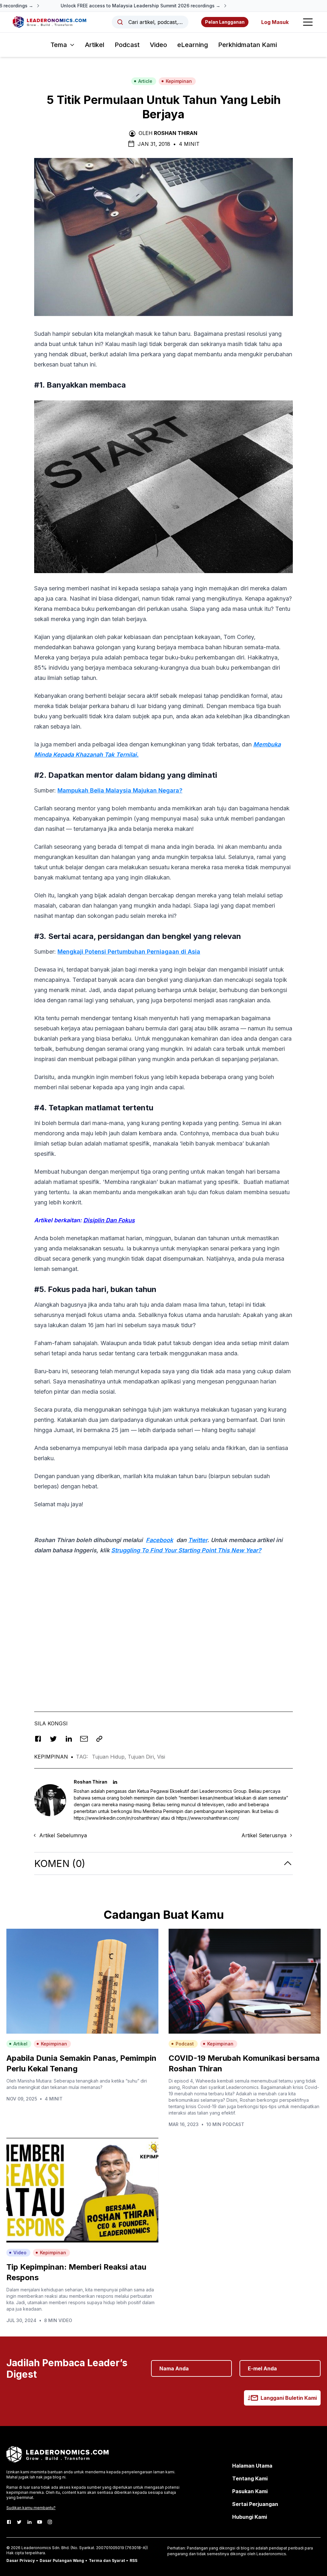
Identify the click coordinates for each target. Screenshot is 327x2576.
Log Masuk (275, 22)
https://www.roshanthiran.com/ (208, 1818)
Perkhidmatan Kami (247, 45)
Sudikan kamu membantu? (31, 2508)
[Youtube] (40, 2522)
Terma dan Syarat (107, 2560)
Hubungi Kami (250, 2517)
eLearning (193, 45)
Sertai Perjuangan (255, 2504)
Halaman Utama (252, 2466)
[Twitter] (19, 2522)
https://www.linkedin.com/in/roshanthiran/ (117, 1818)
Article (145, 81)
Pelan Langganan (225, 22)
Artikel (95, 45)
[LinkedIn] (29, 2522)
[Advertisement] (163, 1641)
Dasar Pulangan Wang (62, 2560)
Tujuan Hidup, (110, 1757)
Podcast (127, 45)
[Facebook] (9, 2522)
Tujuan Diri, (142, 1757)
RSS (133, 2560)
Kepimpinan (179, 81)
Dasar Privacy (21, 2560)
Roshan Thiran (176, 133)
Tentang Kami (250, 2478)
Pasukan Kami (250, 2491)
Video (158, 45)
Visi (161, 1757)
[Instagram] (50, 2522)
